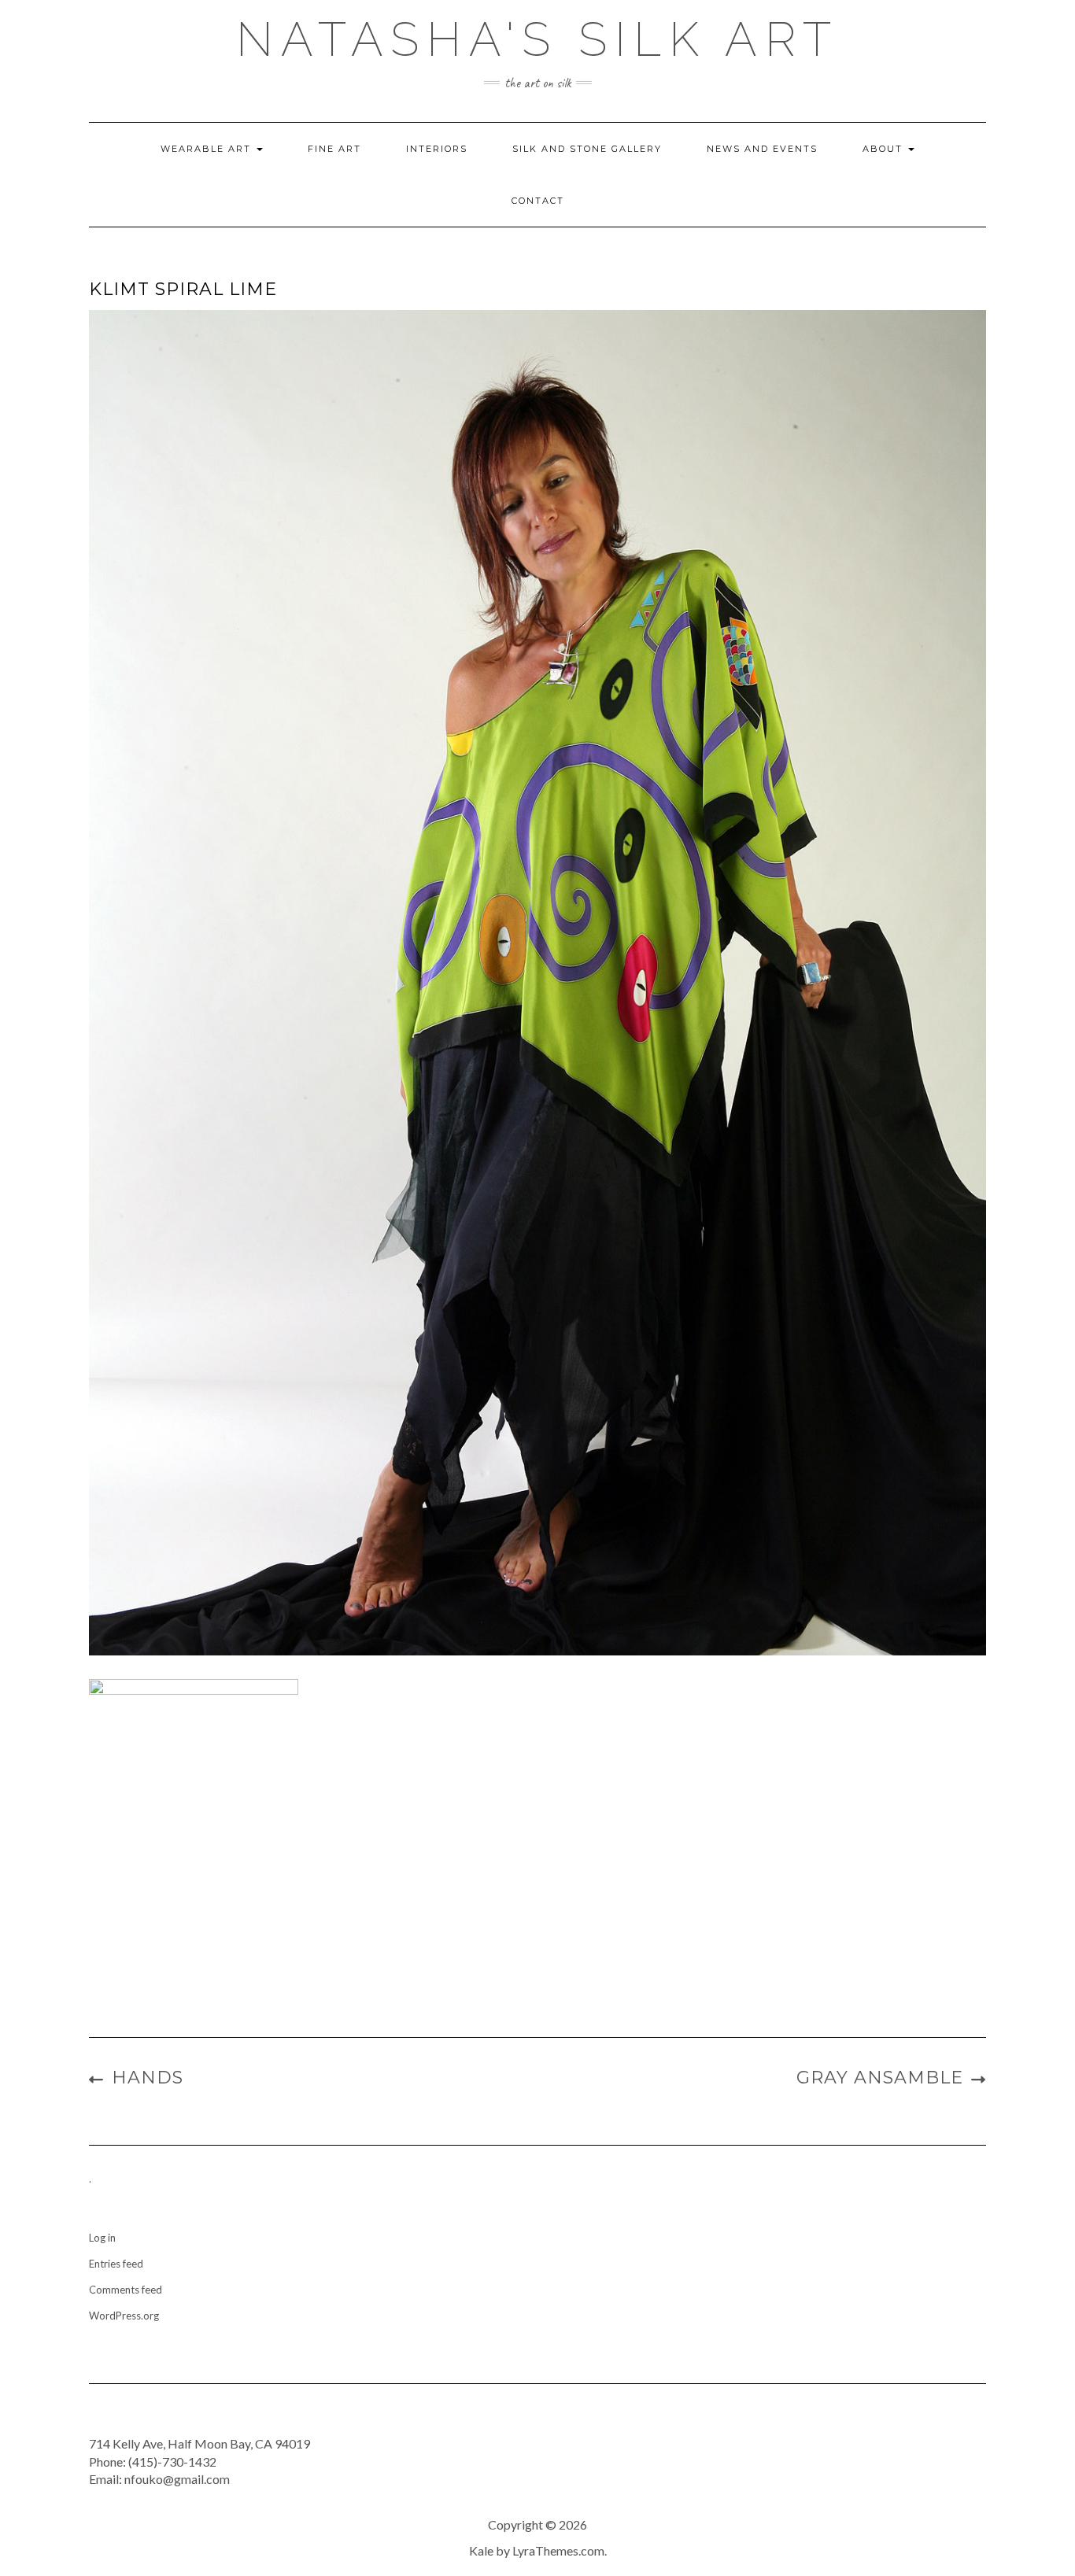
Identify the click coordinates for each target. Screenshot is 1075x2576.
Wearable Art (208, 149)
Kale (481, 2550)
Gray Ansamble (880, 2078)
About (885, 149)
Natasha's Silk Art (537, 39)
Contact (538, 201)
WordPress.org (124, 2316)
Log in (102, 2238)
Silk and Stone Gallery (587, 149)
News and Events (762, 149)
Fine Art (334, 149)
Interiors (437, 149)
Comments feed (126, 2290)
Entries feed (116, 2264)
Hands (148, 2078)
